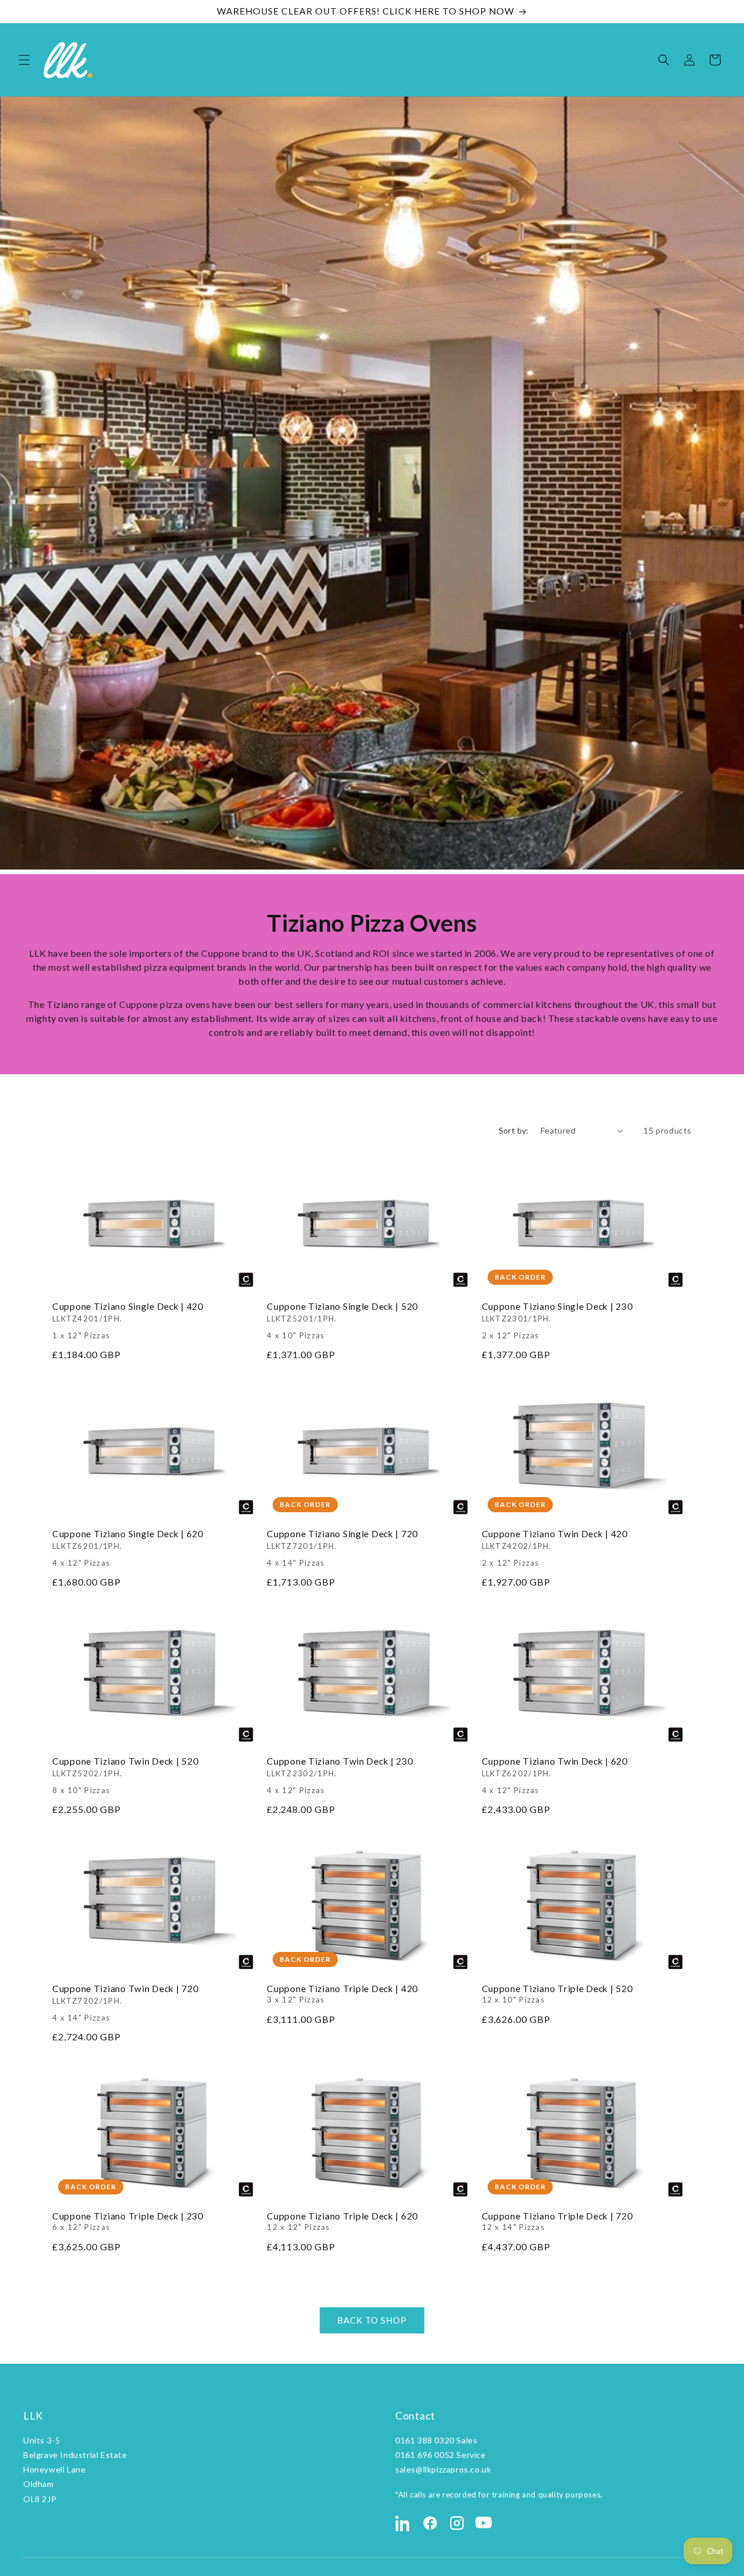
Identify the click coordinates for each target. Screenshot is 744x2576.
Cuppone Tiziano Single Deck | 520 (342, 1320)
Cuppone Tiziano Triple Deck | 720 (557, 2221)
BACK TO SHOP (372, 2321)
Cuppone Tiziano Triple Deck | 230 (128, 2221)
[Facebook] (430, 2523)
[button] (24, 60)
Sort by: (514, 1130)
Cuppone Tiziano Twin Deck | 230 (340, 1775)
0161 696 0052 (425, 2455)
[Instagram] (457, 2523)
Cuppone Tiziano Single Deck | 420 (128, 1320)
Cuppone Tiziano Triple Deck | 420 (342, 1993)
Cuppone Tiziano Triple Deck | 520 (557, 1993)
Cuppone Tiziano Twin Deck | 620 (555, 1775)
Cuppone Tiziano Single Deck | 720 (342, 1547)
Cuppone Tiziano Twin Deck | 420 (555, 1547)
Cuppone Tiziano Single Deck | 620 (128, 1547)
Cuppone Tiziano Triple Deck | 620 (342, 2221)
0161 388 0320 (425, 2440)
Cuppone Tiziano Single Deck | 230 (557, 1320)
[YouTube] (484, 2523)
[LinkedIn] (403, 2523)
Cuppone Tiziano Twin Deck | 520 (125, 1775)
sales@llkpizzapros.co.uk (443, 2469)
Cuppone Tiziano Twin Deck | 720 (125, 2002)
